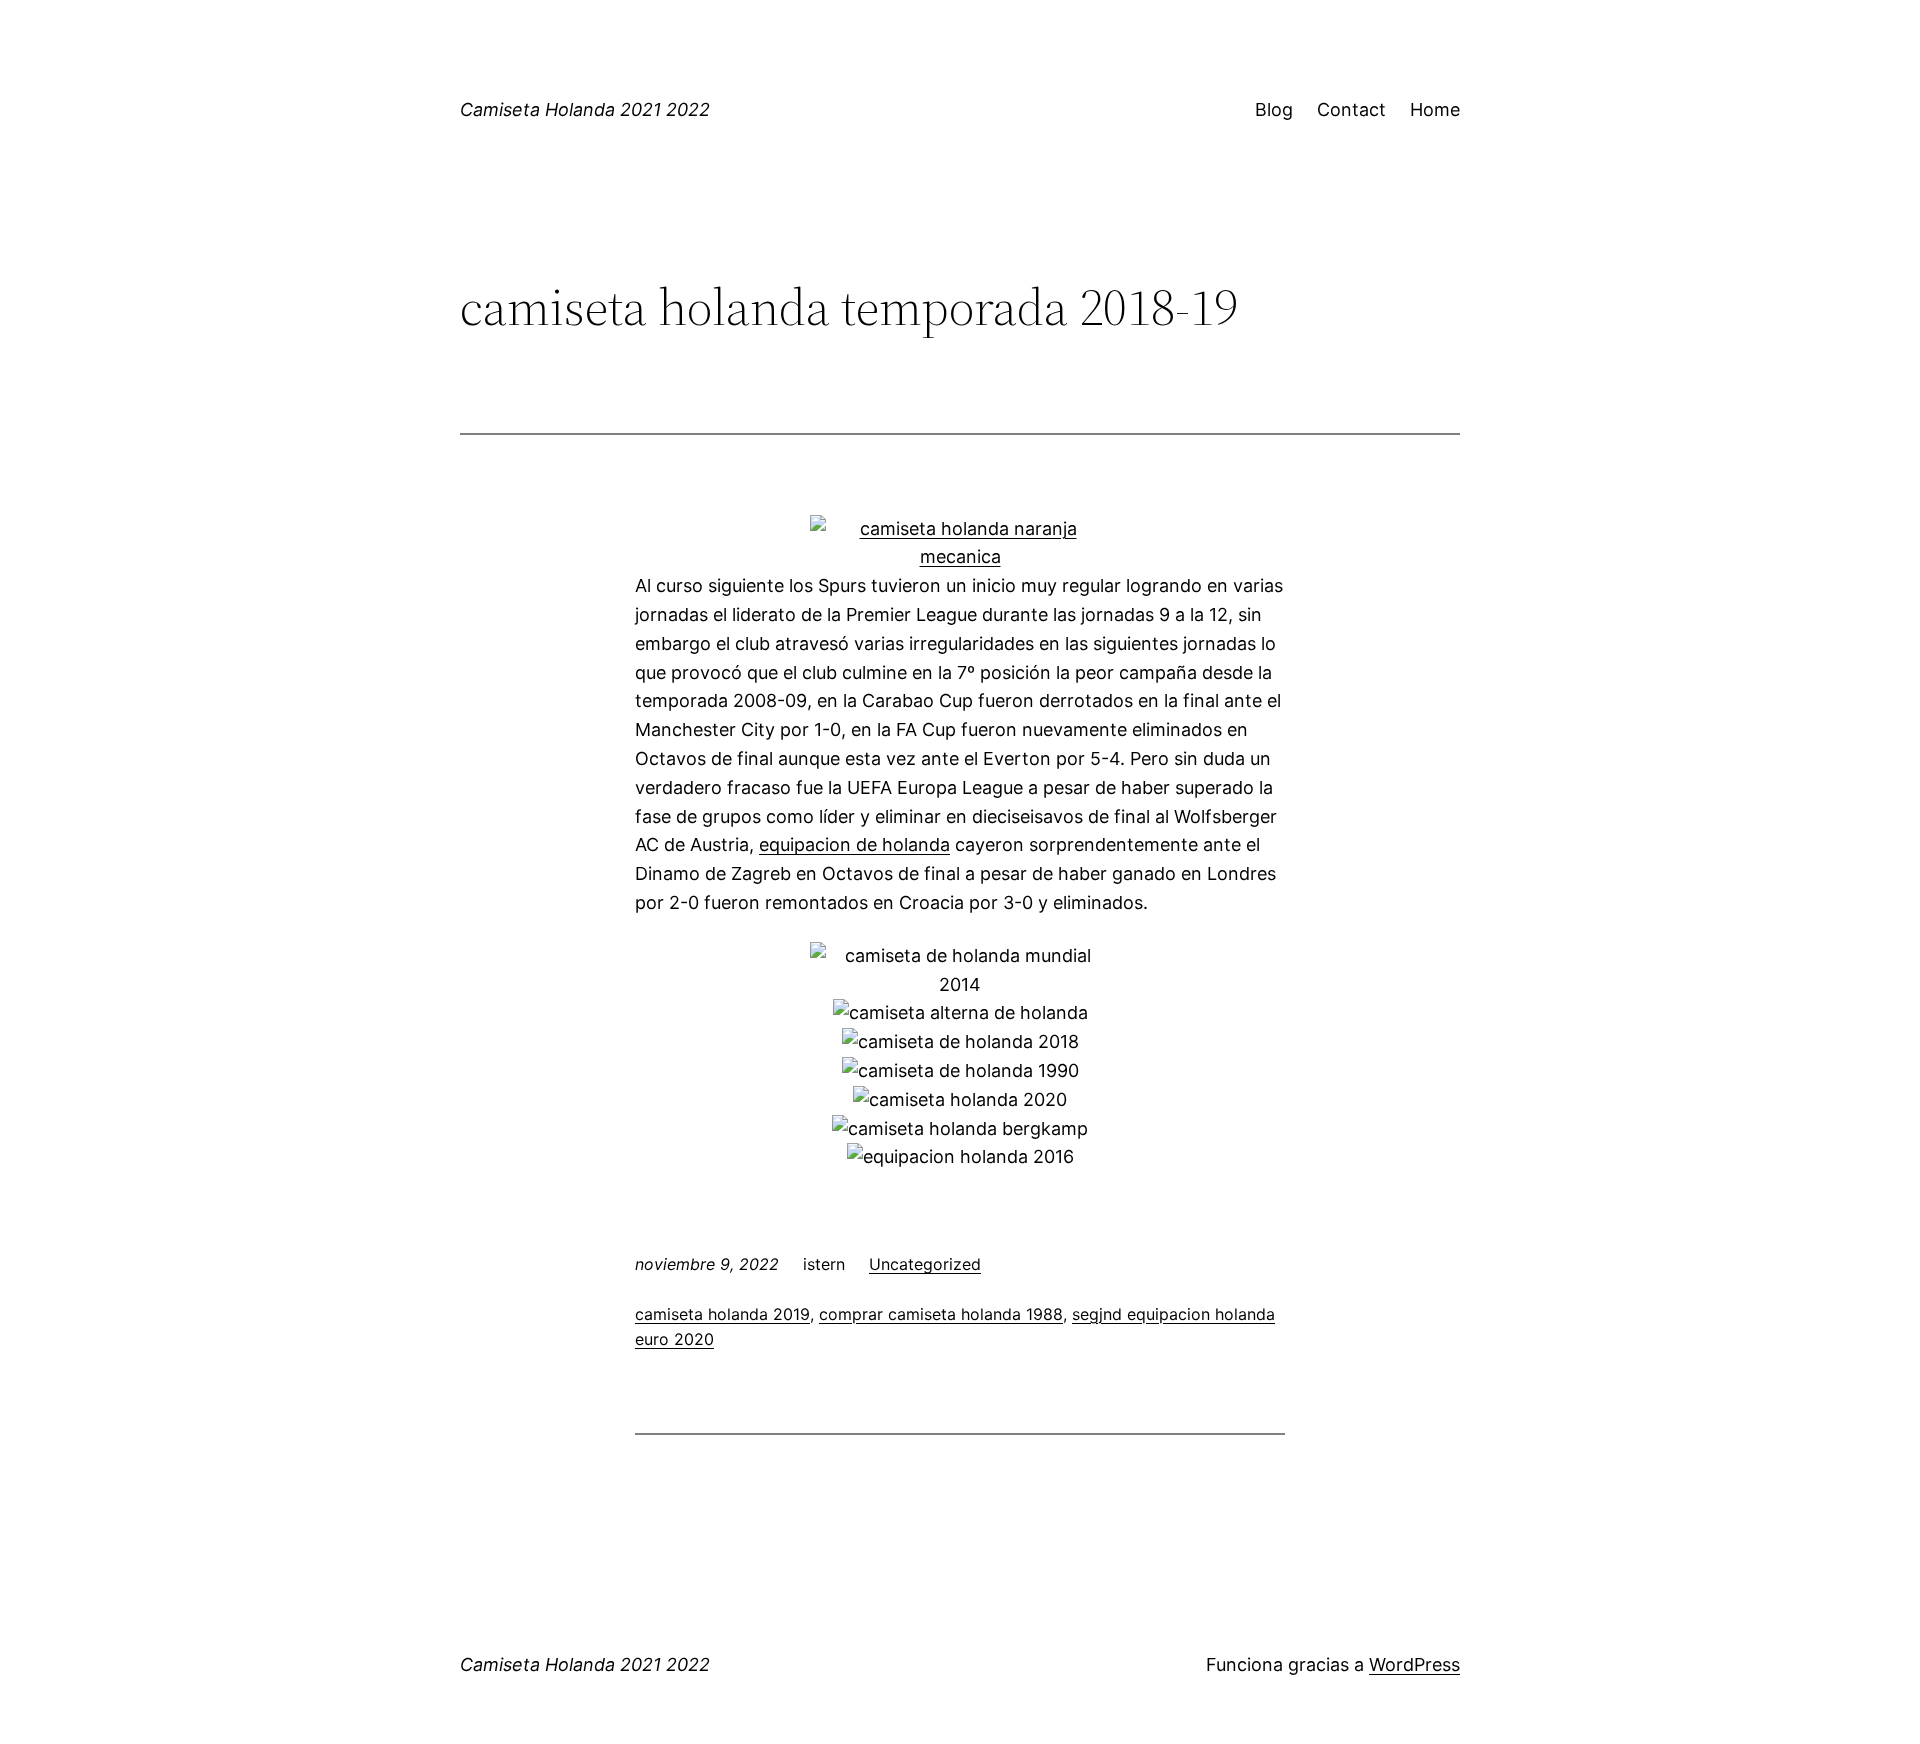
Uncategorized (925, 1264)
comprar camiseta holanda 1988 (941, 1314)
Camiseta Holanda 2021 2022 (585, 109)
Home (1435, 109)
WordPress (1414, 1664)
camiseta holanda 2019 (722, 1314)
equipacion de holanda (854, 844)
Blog (1274, 109)
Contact (1351, 109)
